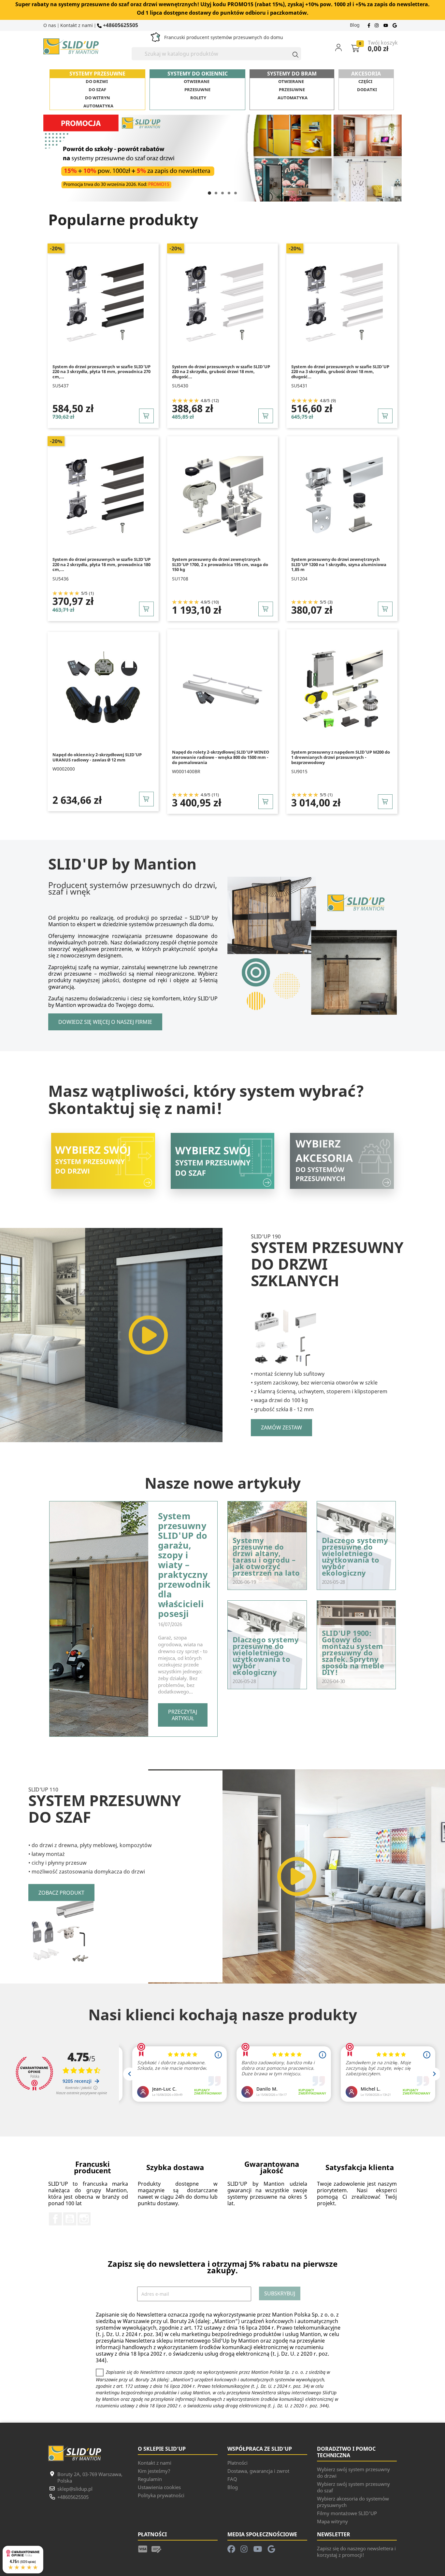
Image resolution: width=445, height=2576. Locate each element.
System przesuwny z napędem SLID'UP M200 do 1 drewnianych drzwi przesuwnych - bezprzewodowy (341, 757)
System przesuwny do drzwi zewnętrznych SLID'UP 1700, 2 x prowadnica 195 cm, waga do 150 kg (220, 564)
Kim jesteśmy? (154, 2471)
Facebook (55, 2219)
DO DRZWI (97, 81)
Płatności (237, 2463)
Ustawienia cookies (159, 2487)
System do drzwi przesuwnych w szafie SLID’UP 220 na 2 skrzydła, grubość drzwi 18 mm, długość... (221, 372)
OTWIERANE (197, 81)
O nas (50, 25)
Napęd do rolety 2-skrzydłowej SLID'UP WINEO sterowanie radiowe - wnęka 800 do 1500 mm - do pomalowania (221, 757)
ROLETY (198, 98)
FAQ (232, 2479)
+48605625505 (120, 25)
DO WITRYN (98, 98)
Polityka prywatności (161, 2495)
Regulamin (150, 2479)
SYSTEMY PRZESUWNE (97, 74)
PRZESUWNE (197, 90)
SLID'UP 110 (43, 1789)
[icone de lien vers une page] (143, 2548)
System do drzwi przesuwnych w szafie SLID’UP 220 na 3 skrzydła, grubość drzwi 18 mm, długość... (340, 372)
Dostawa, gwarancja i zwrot (258, 2471)
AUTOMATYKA (98, 106)
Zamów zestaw (281, 1427)
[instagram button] (377, 25)
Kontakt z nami (77, 25)
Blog (355, 25)
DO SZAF (97, 90)
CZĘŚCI (365, 81)
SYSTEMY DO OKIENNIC (198, 74)
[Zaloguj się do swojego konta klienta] (343, 47)
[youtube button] (386, 25)
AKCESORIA (366, 74)
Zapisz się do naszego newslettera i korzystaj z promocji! (356, 2552)
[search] (293, 54)
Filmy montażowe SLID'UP (347, 2513)
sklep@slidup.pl (75, 2489)
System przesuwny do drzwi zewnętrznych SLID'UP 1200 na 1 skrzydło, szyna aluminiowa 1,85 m (339, 564)
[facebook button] (370, 25)
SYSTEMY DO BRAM (292, 74)
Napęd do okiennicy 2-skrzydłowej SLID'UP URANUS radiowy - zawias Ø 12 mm (97, 757)
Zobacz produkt (61, 1892)
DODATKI (367, 90)
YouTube (70, 2219)
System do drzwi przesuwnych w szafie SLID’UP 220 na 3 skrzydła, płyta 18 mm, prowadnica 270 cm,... (101, 372)
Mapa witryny (332, 2521)
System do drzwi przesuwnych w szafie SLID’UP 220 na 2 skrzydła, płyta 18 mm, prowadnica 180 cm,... (101, 564)
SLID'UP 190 (266, 1236)
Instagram (84, 2219)
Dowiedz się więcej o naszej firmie (105, 1022)
